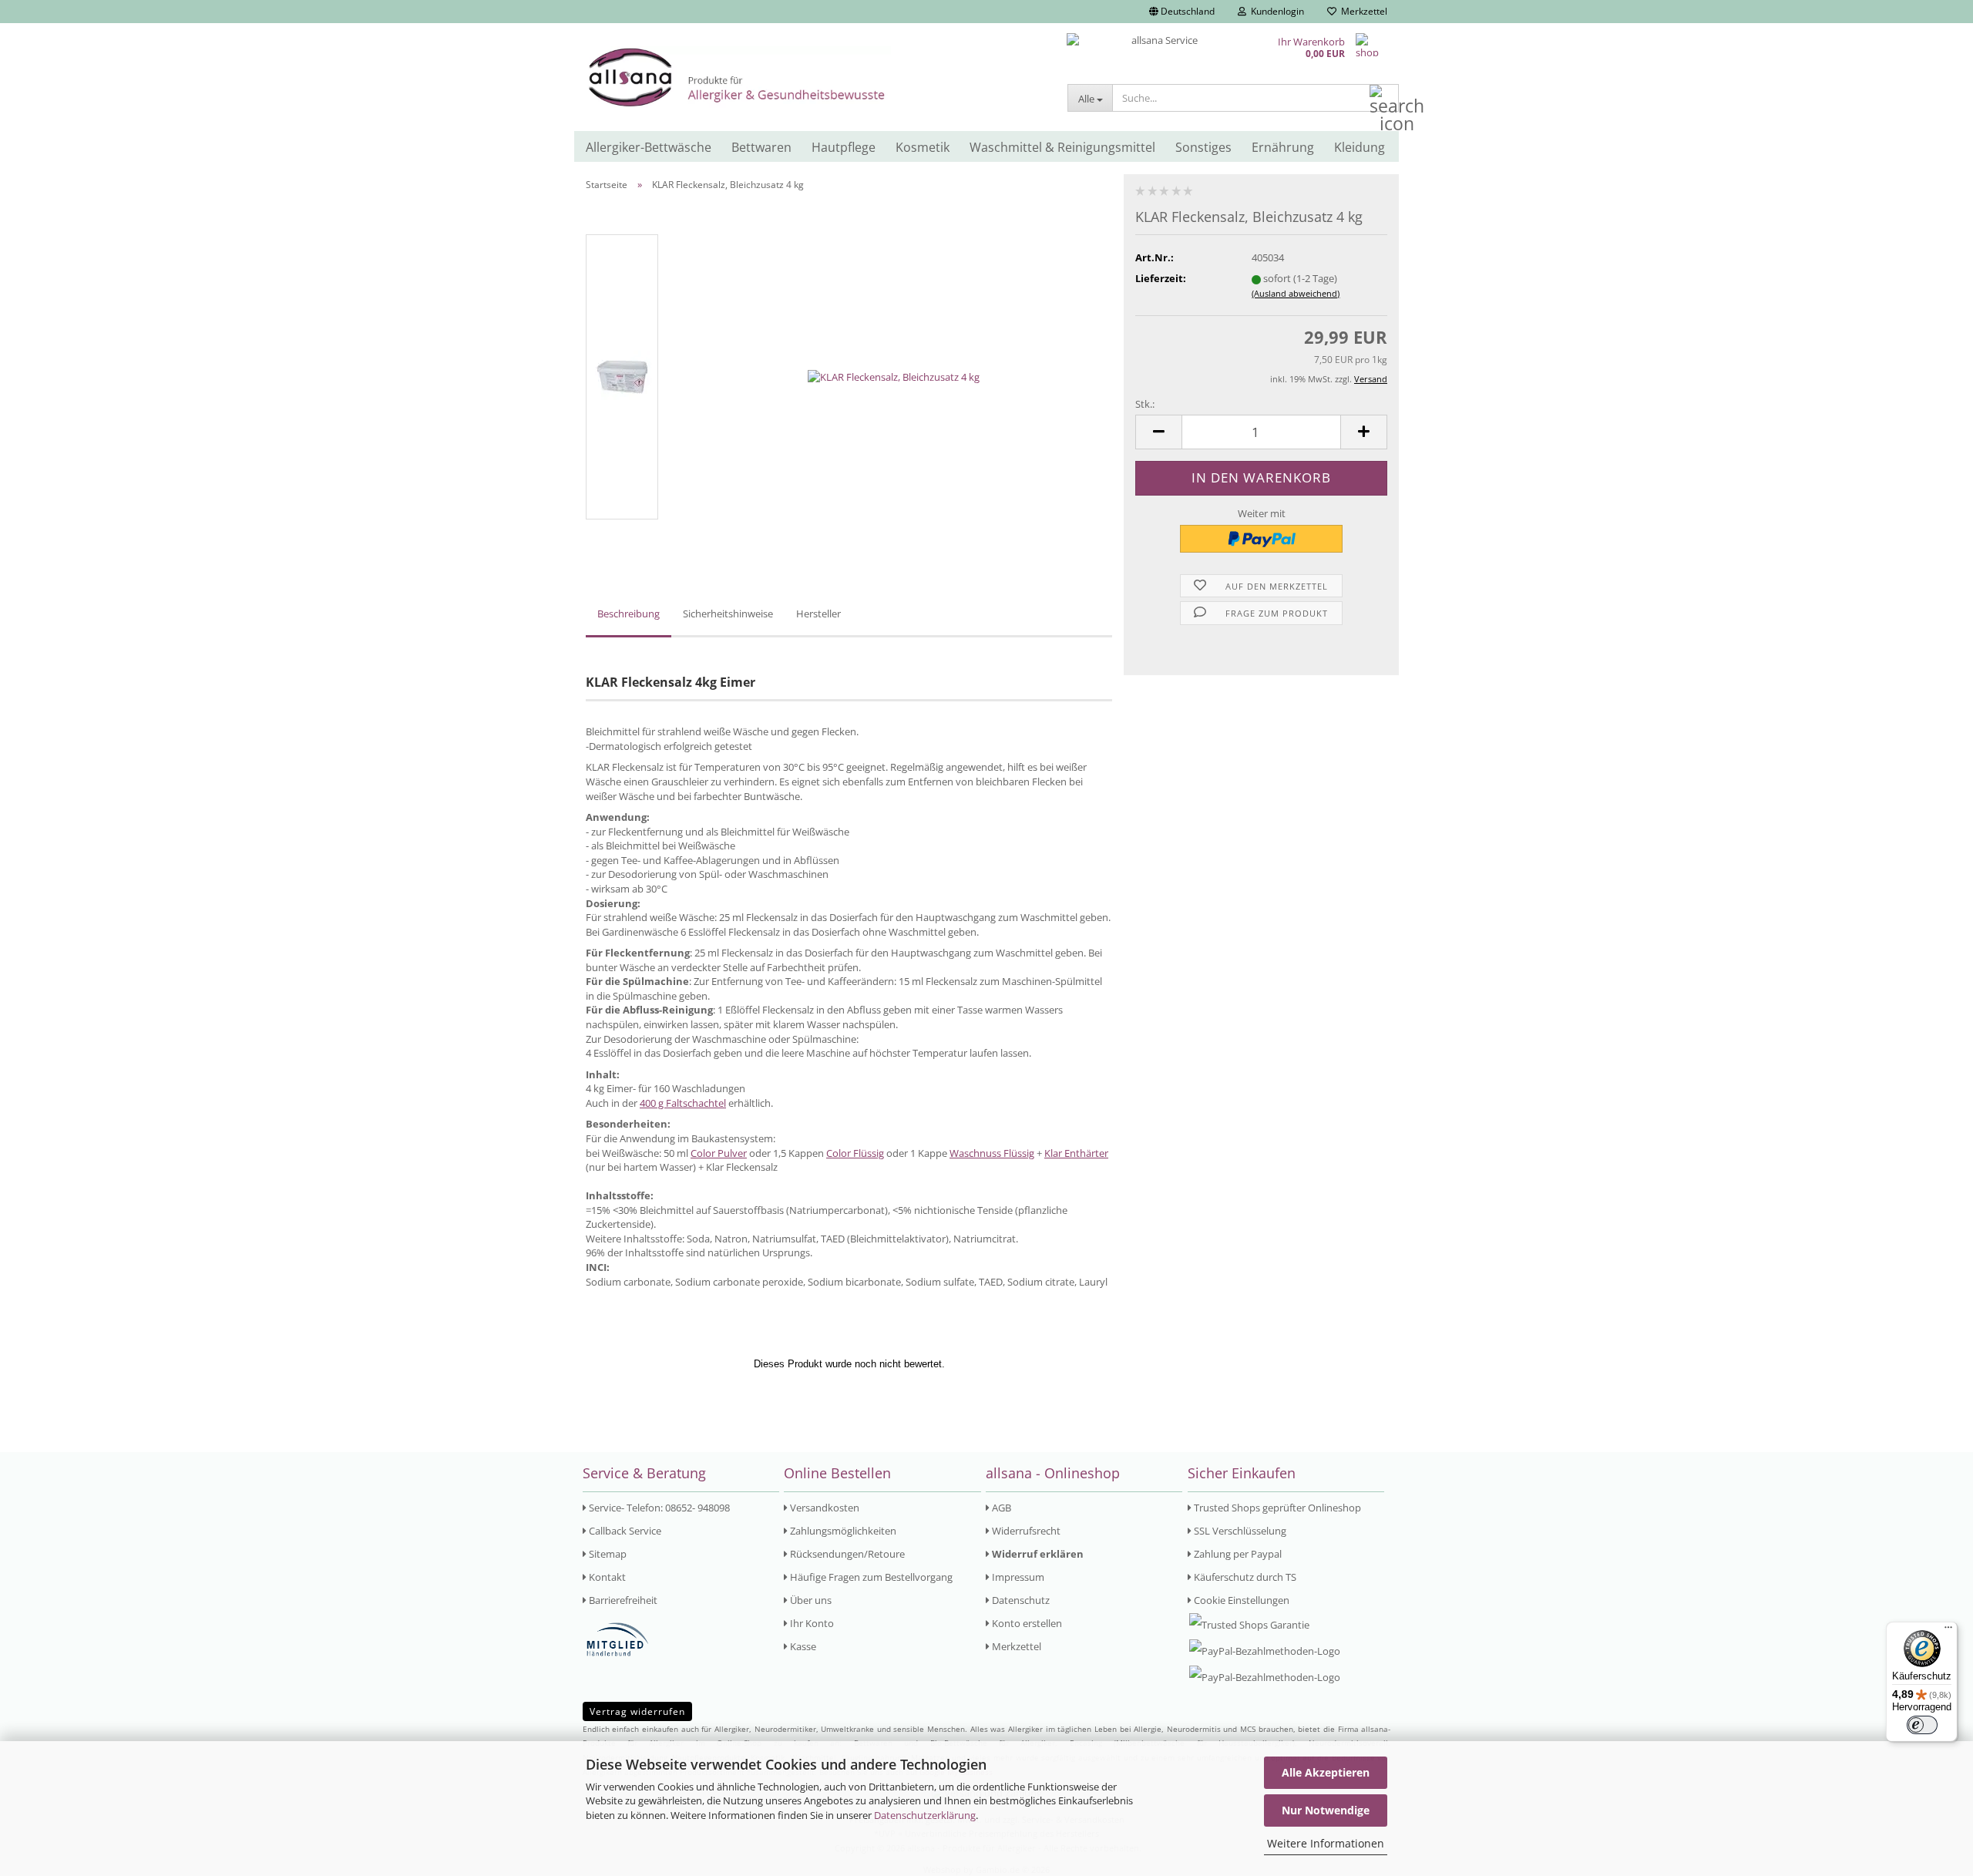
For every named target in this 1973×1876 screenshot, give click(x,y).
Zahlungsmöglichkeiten (842, 1531)
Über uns (810, 1600)
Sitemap (607, 1554)
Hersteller (818, 614)
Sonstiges (1203, 147)
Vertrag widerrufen (637, 1711)
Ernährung (1283, 147)
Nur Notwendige (1326, 1810)
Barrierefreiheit (622, 1600)
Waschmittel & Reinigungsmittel (1062, 147)
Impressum (1017, 1577)
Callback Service (624, 1531)
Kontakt (606, 1577)
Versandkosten (823, 1508)
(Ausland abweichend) (1296, 293)
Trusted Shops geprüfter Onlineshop (1276, 1508)
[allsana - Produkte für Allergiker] (815, 77)
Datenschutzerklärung (925, 1815)
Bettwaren (761, 147)
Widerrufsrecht (1025, 1531)
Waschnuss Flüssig (992, 1153)
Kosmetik (923, 147)
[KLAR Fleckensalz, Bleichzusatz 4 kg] (894, 376)
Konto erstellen (1026, 1623)
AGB (1000, 1508)
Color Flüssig (855, 1153)
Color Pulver (719, 1153)
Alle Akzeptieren (1326, 1772)
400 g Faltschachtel (683, 1103)
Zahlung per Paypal (1237, 1554)
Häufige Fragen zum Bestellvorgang (870, 1577)
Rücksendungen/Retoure (846, 1554)
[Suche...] (1384, 99)
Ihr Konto (811, 1623)
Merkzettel (1362, 11)
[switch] (1922, 1725)
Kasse (802, 1646)
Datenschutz (1020, 1600)
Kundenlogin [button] (1275, 11)
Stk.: (1145, 404)
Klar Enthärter (1076, 1153)
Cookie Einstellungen (1240, 1600)
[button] (1182, 12)
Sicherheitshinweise (728, 614)
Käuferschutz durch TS (1244, 1577)
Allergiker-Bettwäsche (649, 147)
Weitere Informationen (1326, 1843)
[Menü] (1948, 1631)
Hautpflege (844, 147)
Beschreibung (629, 614)
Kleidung (1360, 147)
